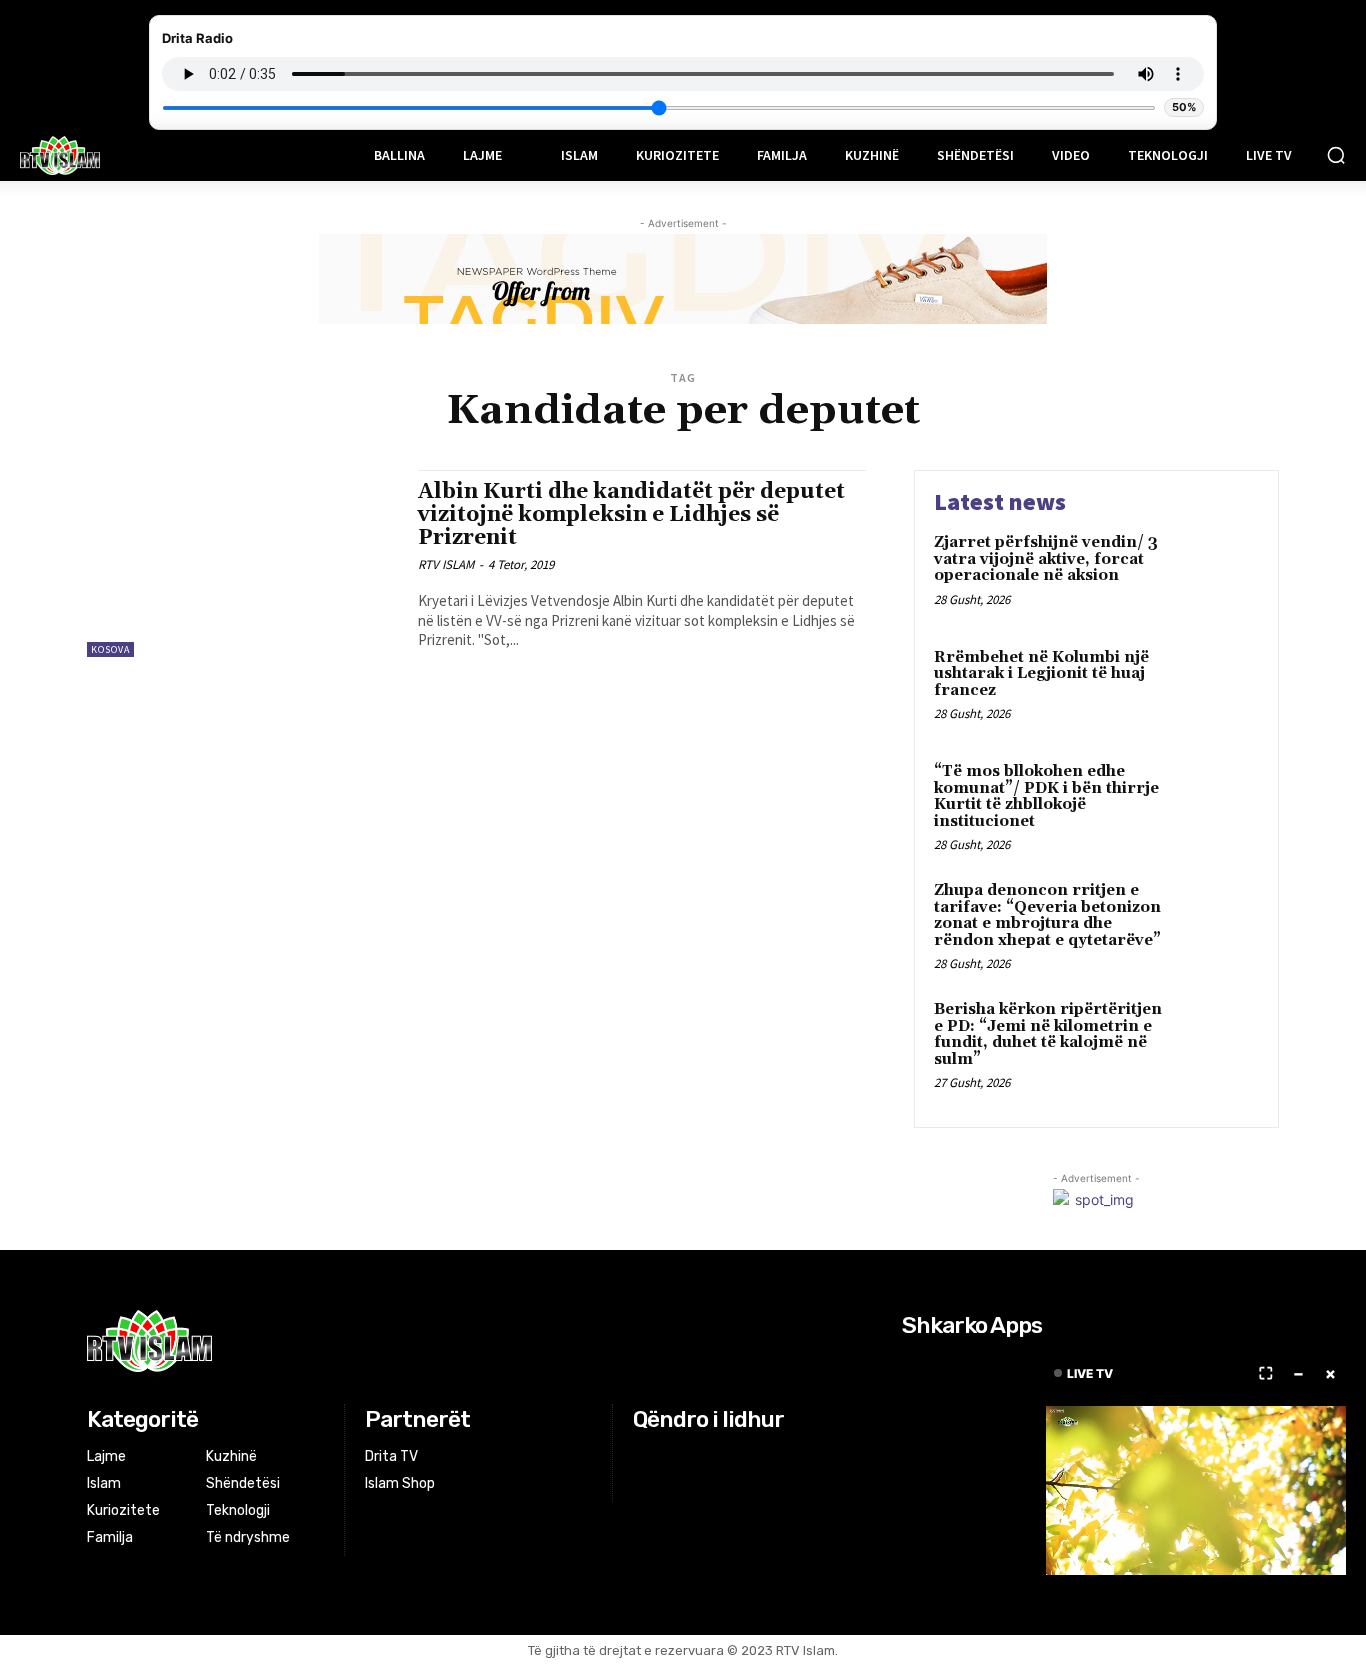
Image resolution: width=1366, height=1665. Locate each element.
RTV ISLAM (446, 564)
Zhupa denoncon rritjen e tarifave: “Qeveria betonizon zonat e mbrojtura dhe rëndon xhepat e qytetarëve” (1047, 915)
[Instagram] (671, 1457)
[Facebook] (645, 1457)
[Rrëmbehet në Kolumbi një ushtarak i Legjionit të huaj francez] (1216, 688)
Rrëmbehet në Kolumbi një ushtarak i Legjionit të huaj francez (1041, 674)
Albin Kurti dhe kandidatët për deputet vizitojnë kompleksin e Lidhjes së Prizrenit (631, 515)
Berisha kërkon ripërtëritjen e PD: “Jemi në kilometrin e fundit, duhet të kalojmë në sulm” (1048, 1034)
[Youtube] (721, 1457)
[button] (1336, 155)
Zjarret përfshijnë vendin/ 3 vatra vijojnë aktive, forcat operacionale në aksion (1046, 559)
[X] (696, 1457)
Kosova (110, 649)
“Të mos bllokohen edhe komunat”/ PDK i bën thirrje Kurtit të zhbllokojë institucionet (1046, 796)
